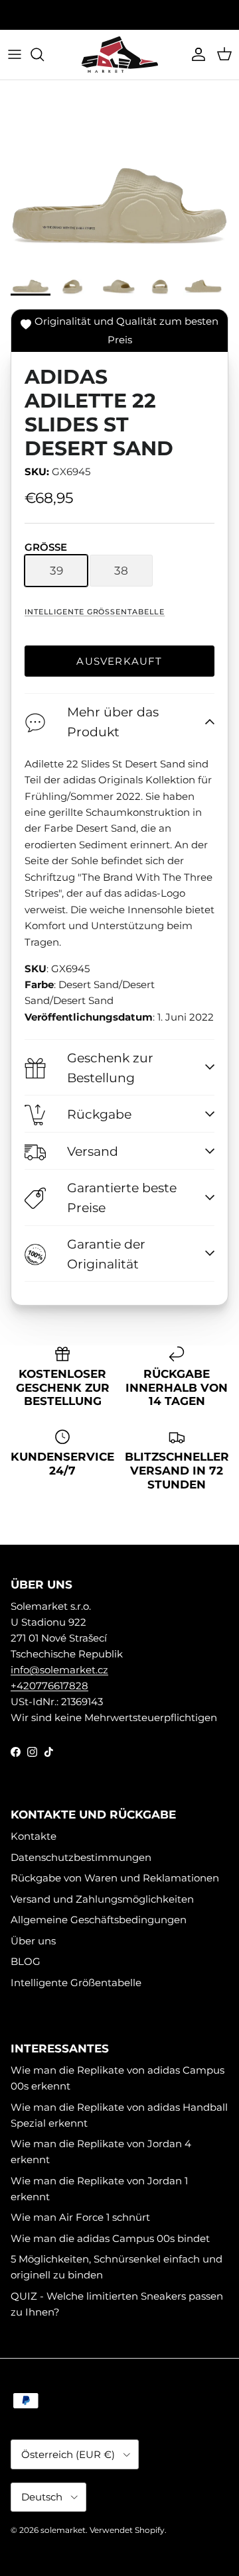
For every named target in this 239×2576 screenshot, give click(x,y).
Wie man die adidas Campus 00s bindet (110, 2238)
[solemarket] (120, 55)
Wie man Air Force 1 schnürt (80, 2217)
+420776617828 (49, 1686)
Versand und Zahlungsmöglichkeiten (102, 1899)
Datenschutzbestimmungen (81, 1857)
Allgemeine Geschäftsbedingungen (99, 1920)
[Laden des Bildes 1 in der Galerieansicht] (119, 173)
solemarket (63, 2530)
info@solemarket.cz (59, 1670)
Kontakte (34, 1836)
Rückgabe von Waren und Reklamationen (115, 1878)
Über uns (33, 1941)
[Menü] (15, 54)
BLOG (26, 1961)
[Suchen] (44, 54)
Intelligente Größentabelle (95, 612)
